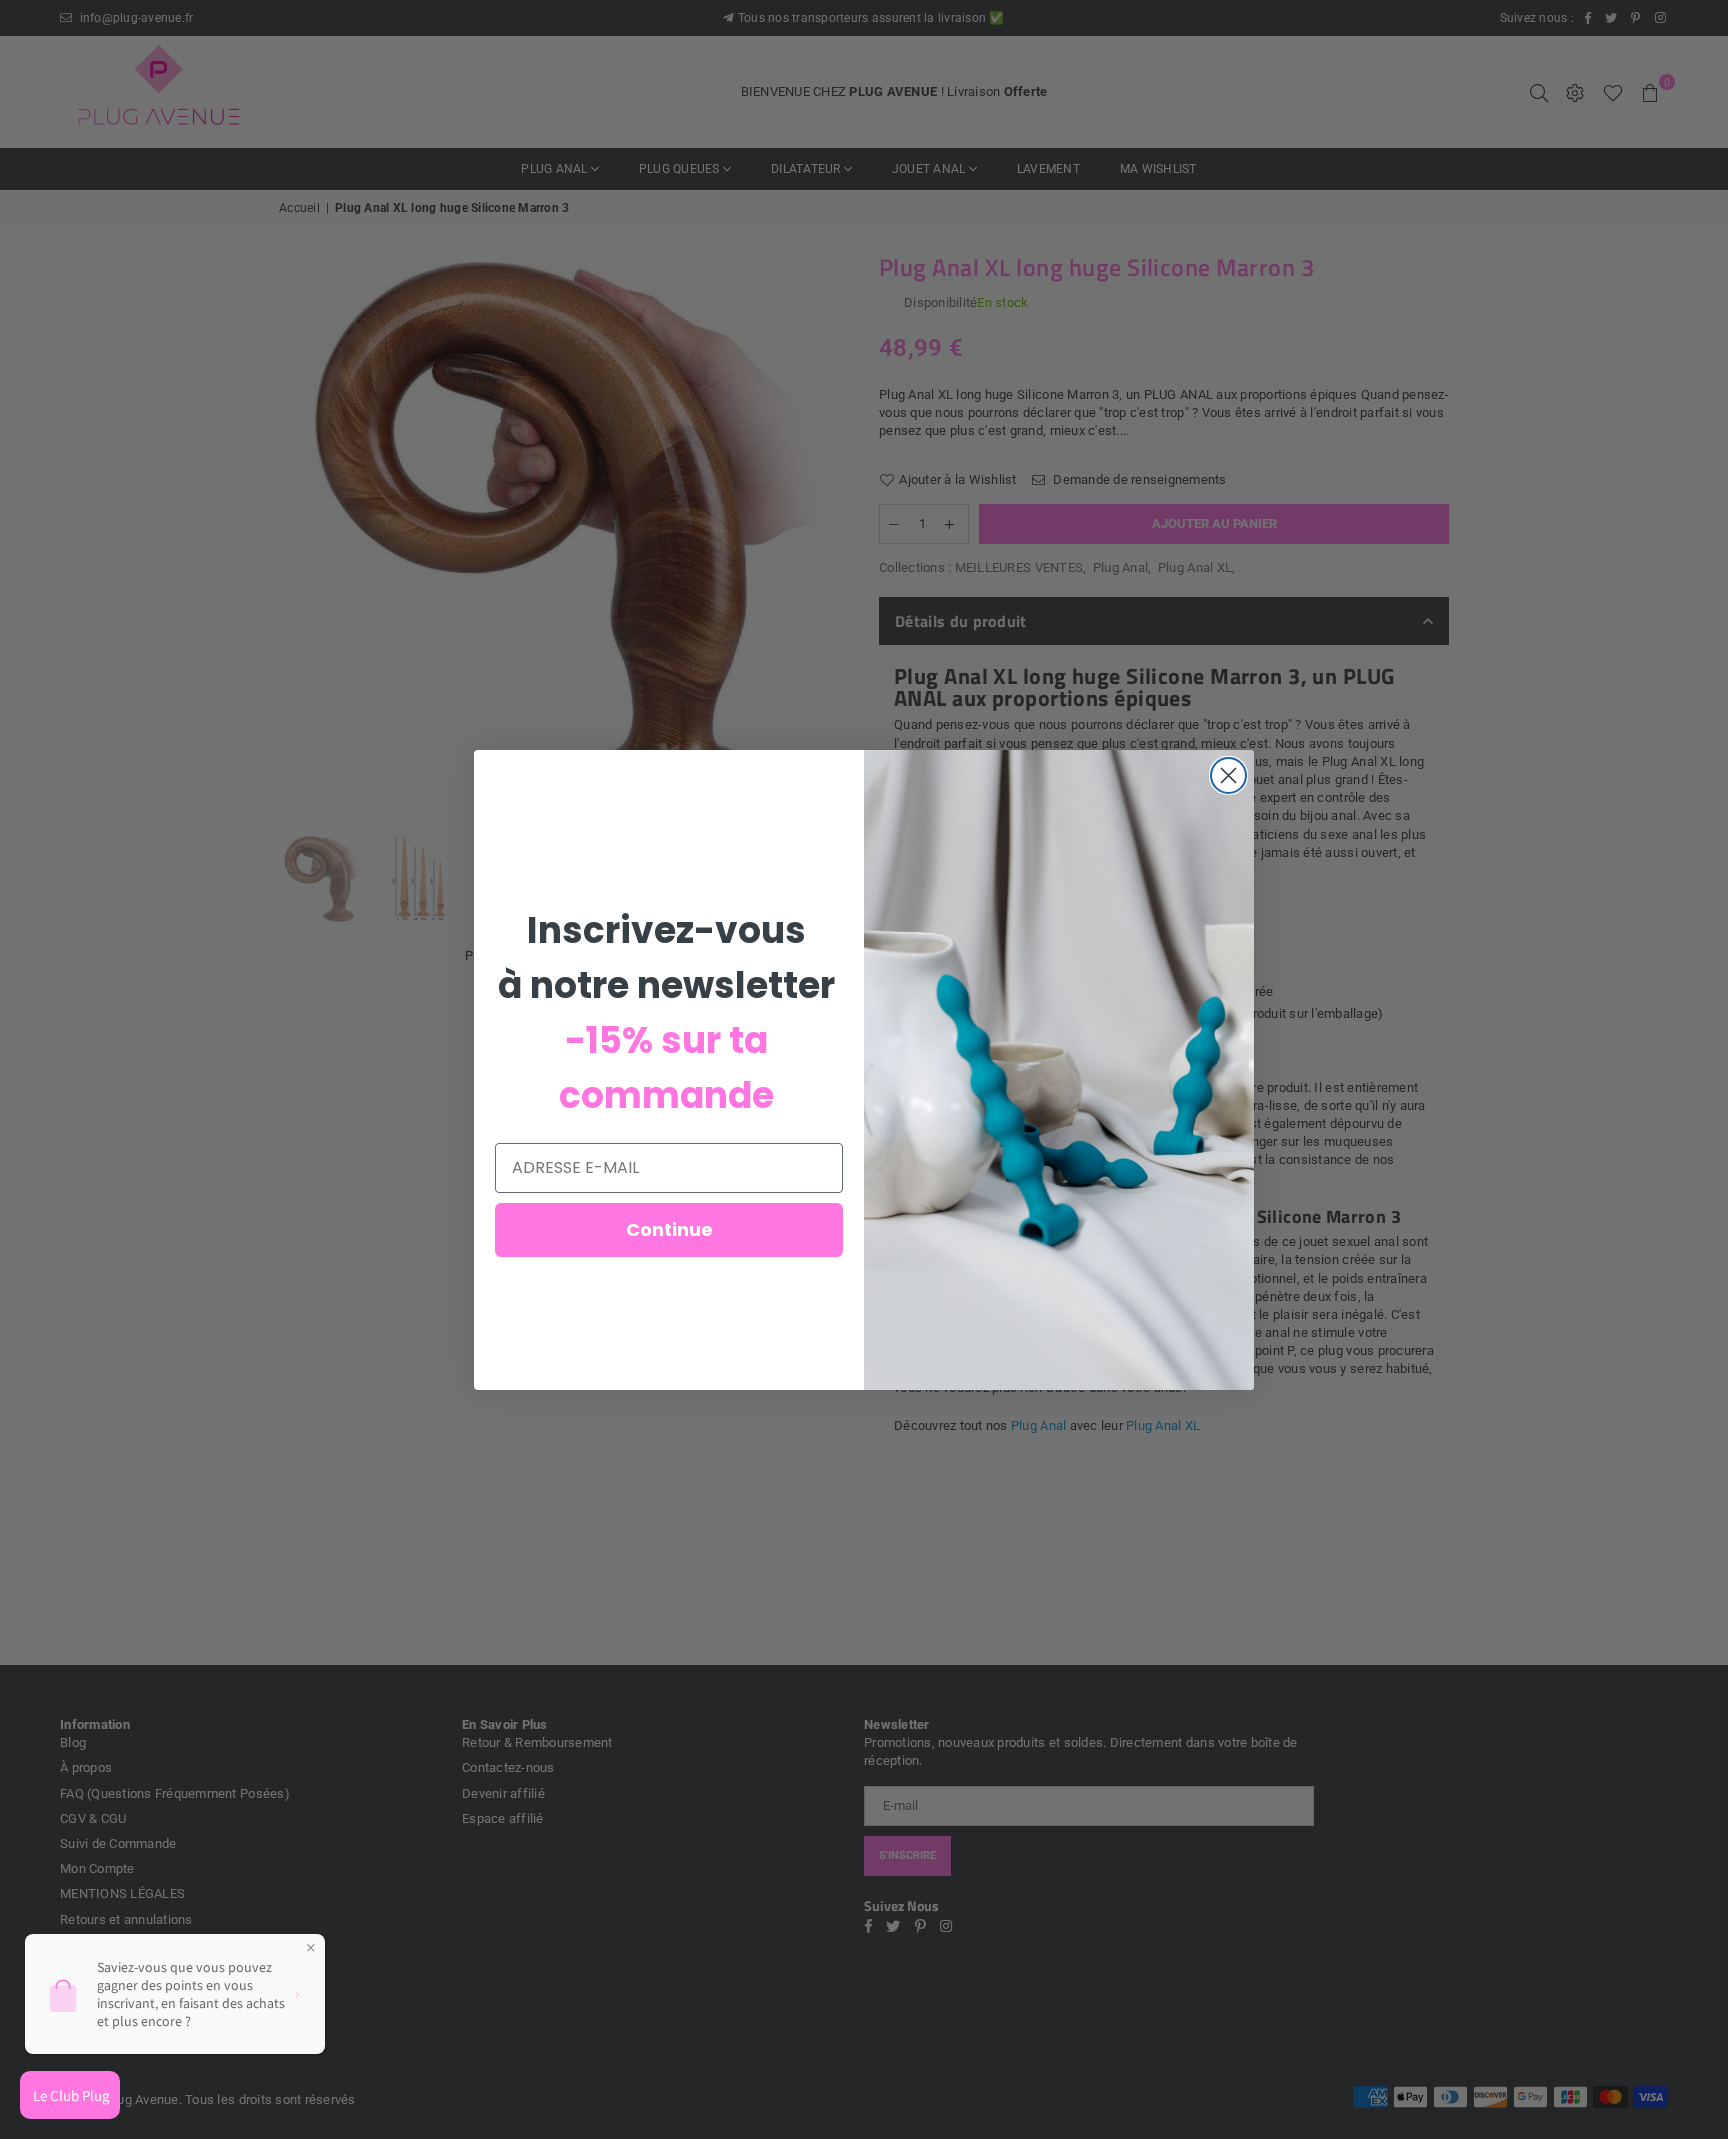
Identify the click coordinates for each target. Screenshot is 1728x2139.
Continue (669, 1229)
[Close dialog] (1228, 775)
